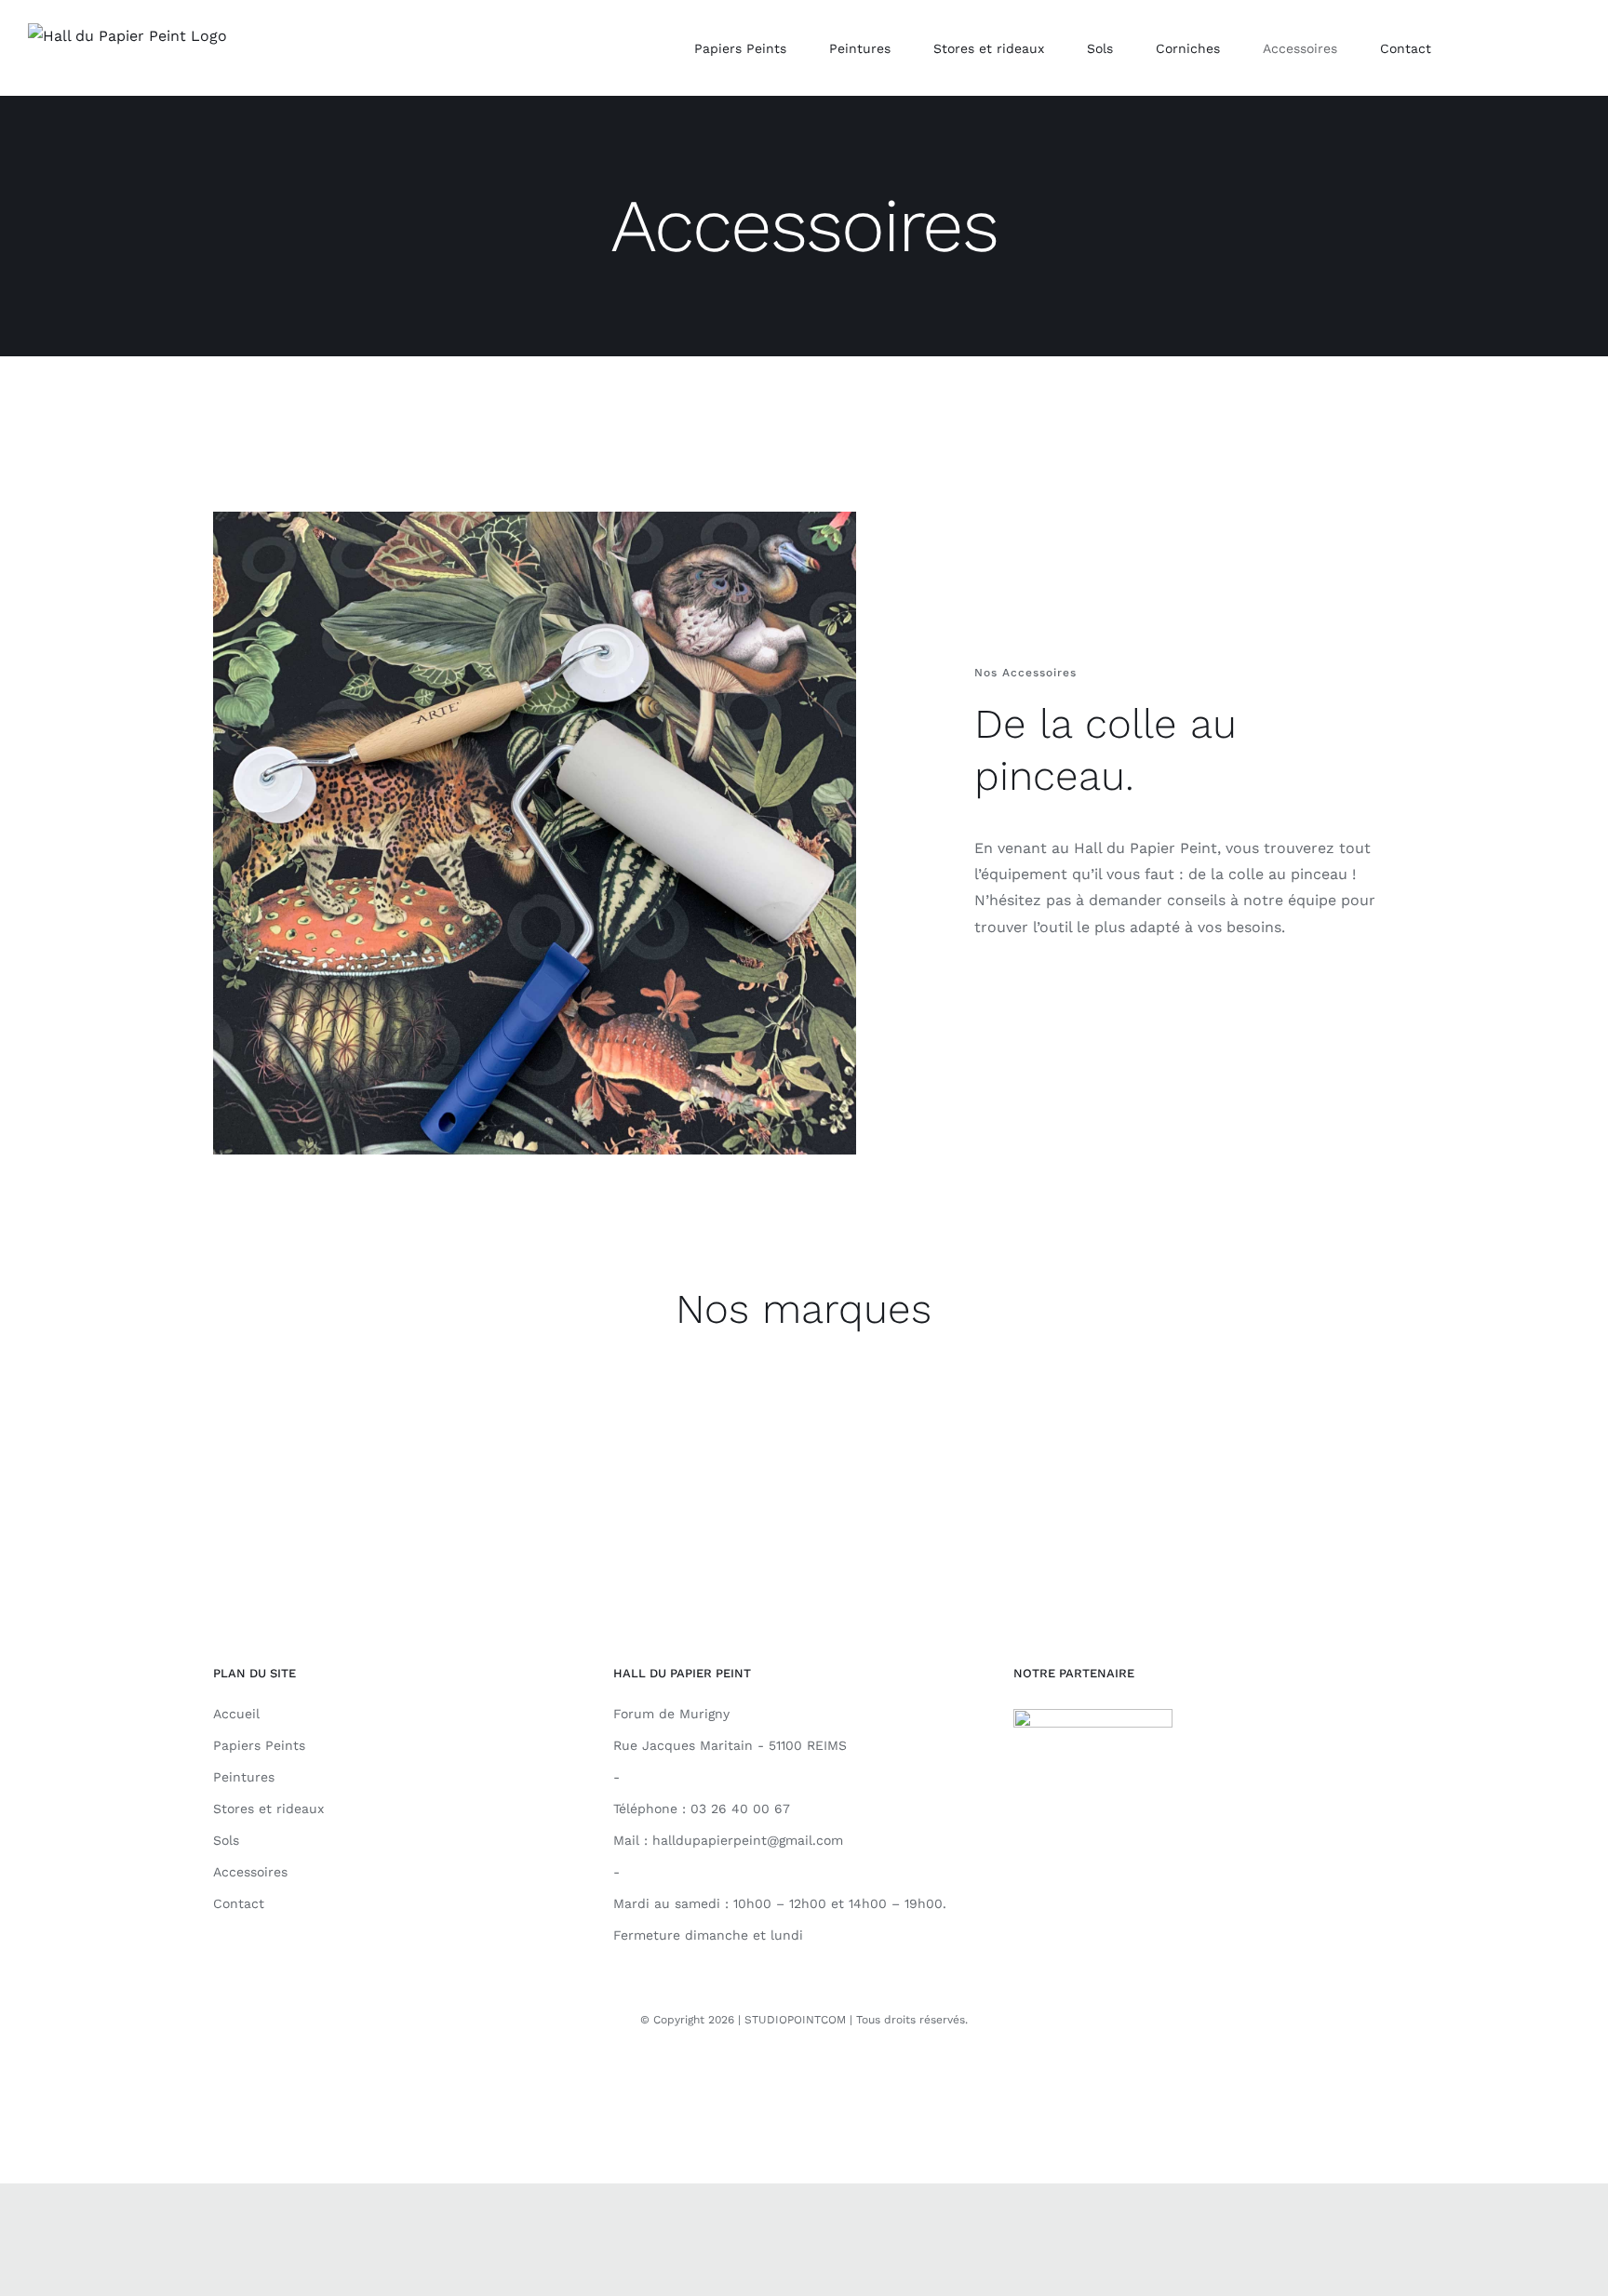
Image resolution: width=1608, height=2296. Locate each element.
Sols (226, 1840)
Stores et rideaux (268, 1809)
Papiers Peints (259, 1745)
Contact (239, 1903)
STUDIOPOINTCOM (795, 2020)
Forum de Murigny (671, 1714)
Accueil (236, 1714)
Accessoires (250, 1872)
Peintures (244, 1777)
